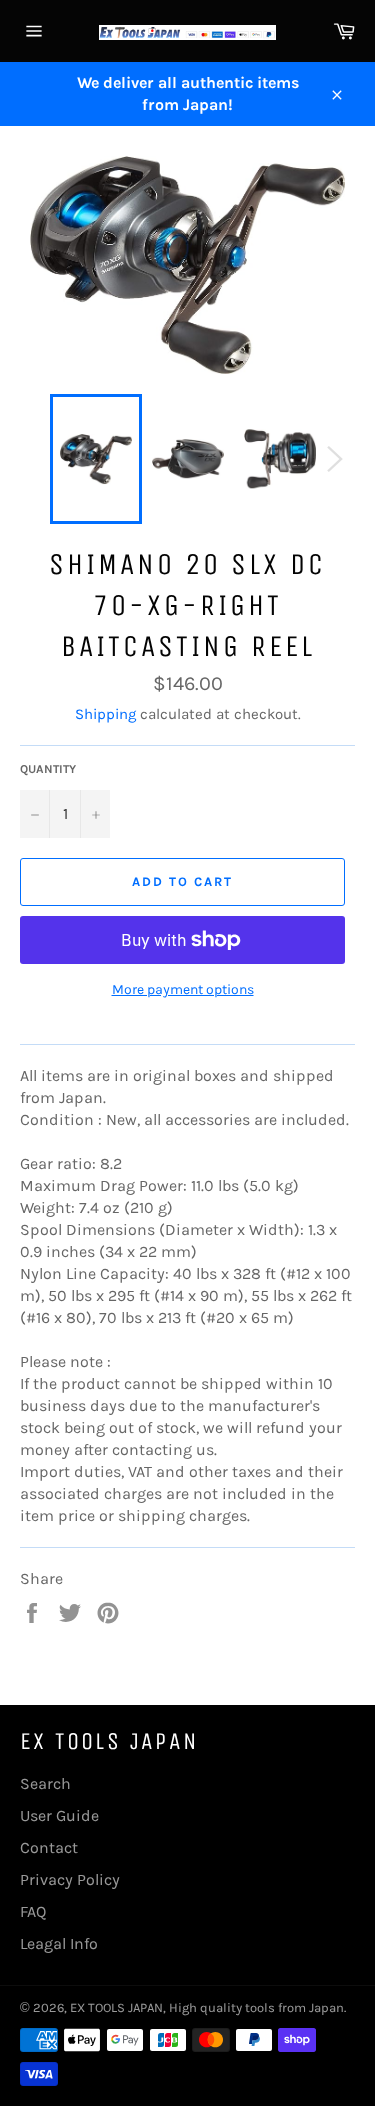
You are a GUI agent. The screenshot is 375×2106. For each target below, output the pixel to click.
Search (45, 1783)
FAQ (33, 1911)
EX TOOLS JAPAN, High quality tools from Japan (207, 2007)
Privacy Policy (70, 1879)
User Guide (59, 1815)
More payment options (183, 989)
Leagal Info (59, 1943)
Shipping (105, 714)
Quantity (48, 769)
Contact (49, 1847)
